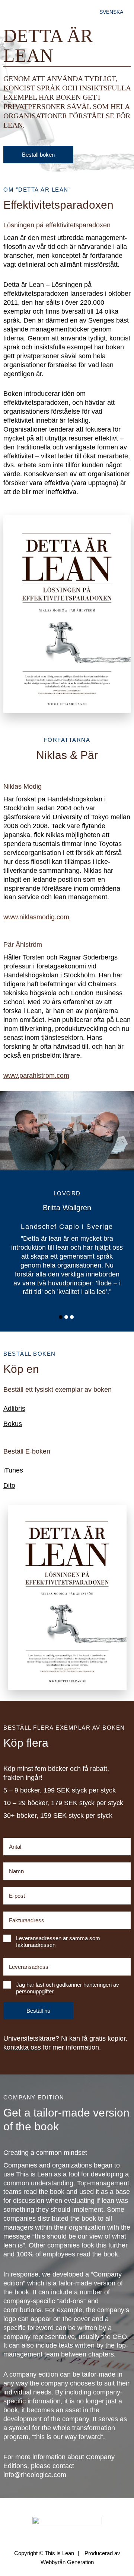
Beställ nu (38, 2011)
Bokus (13, 1424)
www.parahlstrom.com (36, 1076)
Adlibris (14, 1409)
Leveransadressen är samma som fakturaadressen (58, 1941)
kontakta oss (22, 2047)
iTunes (13, 1470)
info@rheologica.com (35, 2475)
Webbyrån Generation (67, 2562)
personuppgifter (35, 1991)
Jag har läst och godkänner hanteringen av (68, 1988)
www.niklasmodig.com (36, 917)
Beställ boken (38, 155)
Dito (9, 1486)
